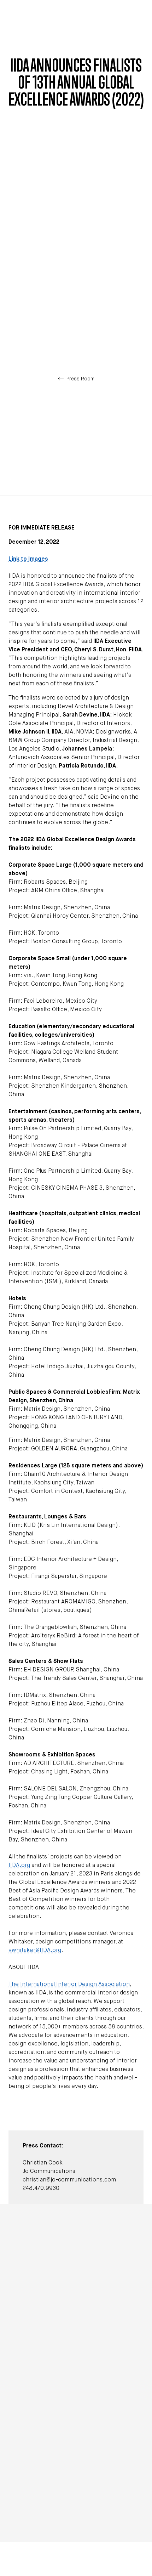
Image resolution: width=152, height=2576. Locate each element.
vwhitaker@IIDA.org (35, 1951)
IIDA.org (19, 1866)
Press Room (80, 379)
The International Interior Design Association (69, 1985)
